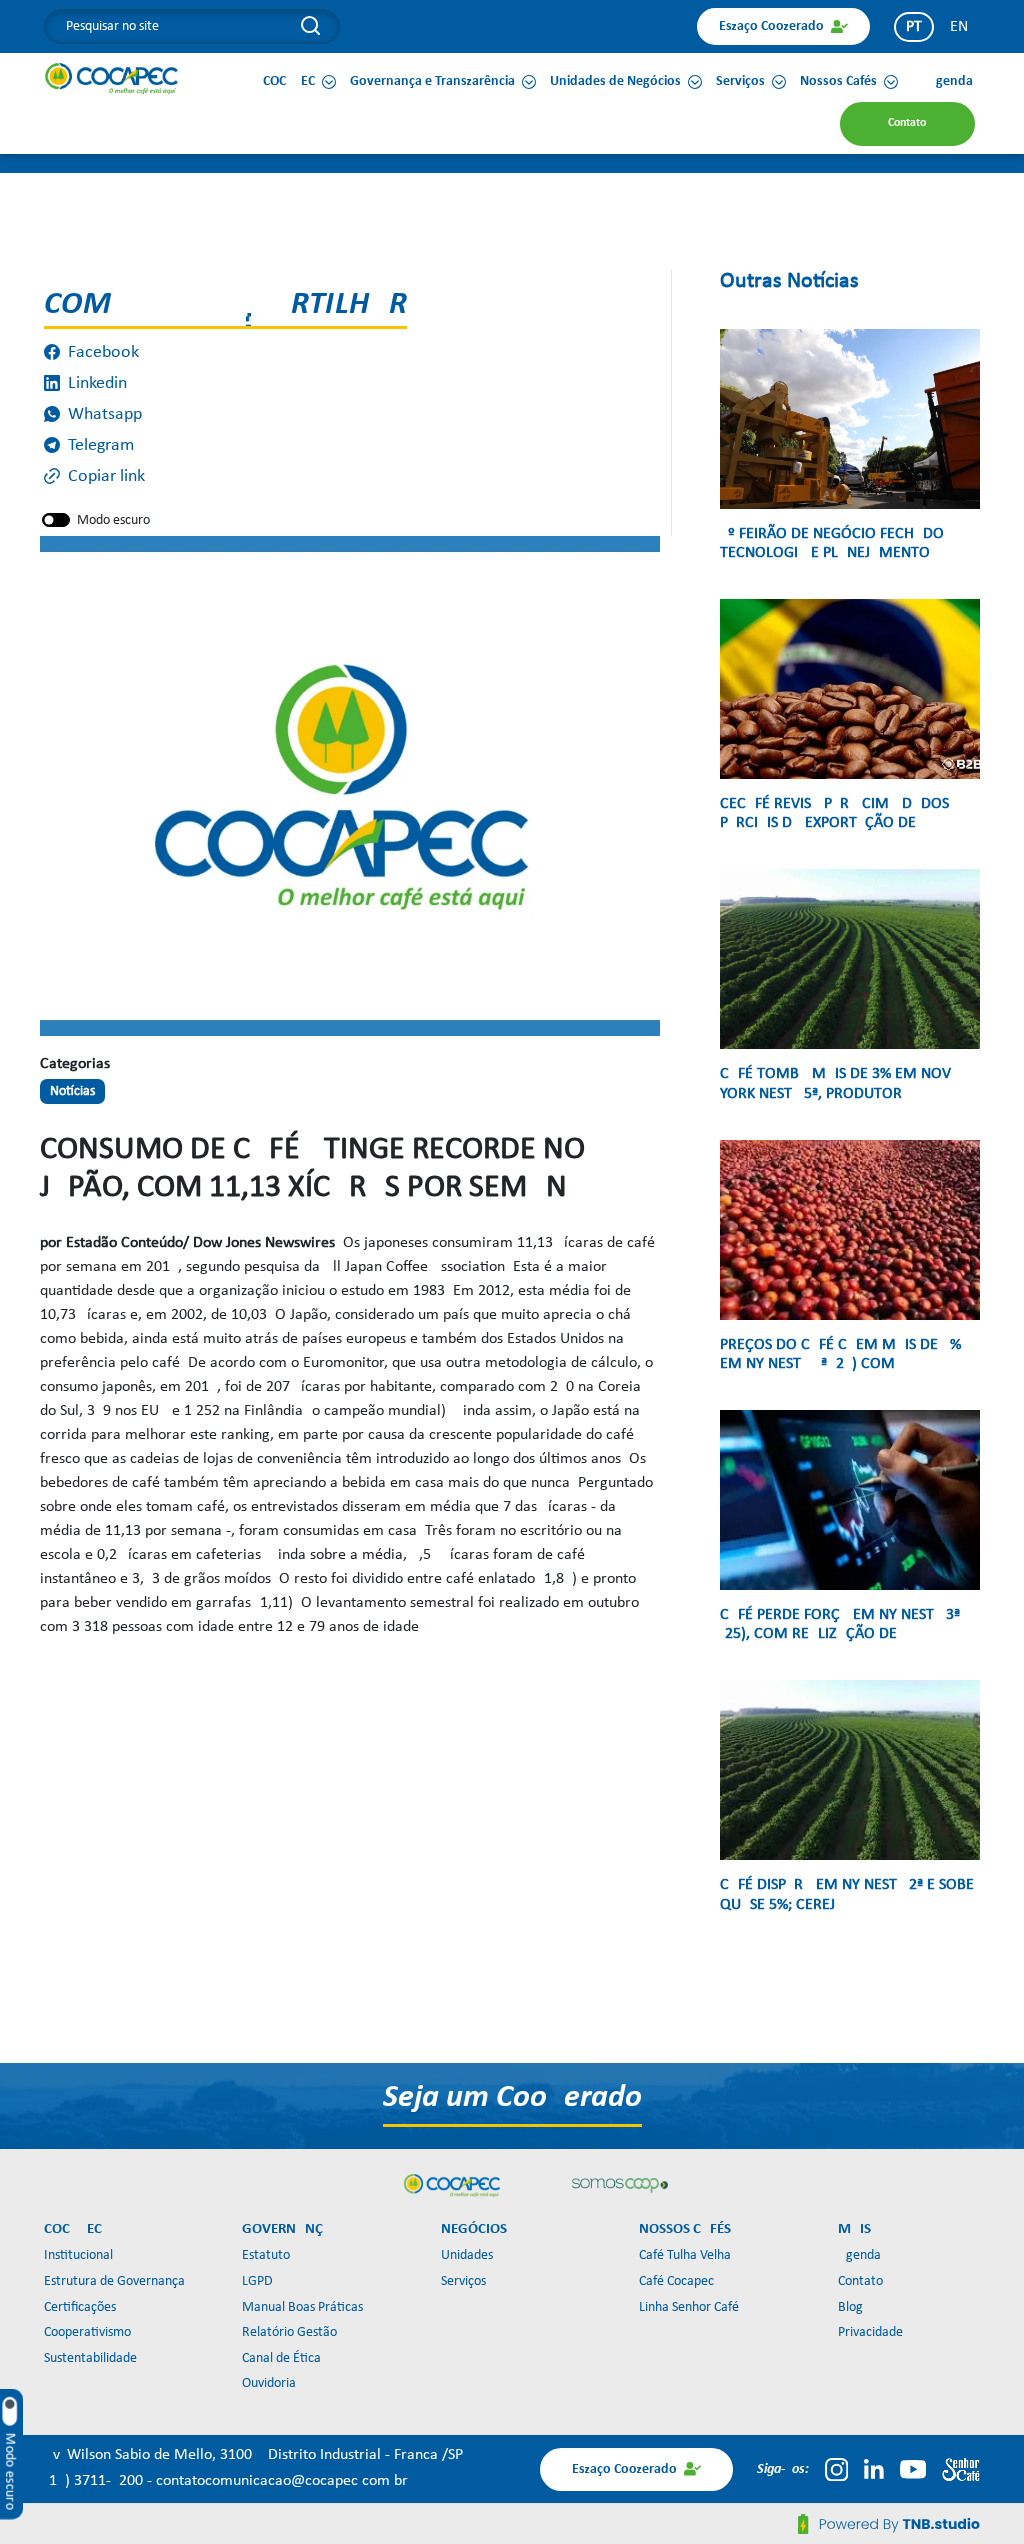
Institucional (78, 2255)
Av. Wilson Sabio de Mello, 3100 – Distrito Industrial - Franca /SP (253, 2455)
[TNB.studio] (889, 2524)
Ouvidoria (269, 2383)
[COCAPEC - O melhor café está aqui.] (112, 78)
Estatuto (266, 2255)
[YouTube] (913, 2469)
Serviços (463, 2281)
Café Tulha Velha (685, 2255)
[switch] (56, 520)
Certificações (80, 2307)
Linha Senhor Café (689, 2307)
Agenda (859, 2255)
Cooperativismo (87, 2332)
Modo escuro (113, 520)
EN (959, 27)
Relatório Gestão (289, 2332)
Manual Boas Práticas (302, 2307)
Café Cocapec (676, 2281)
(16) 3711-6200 (95, 2481)
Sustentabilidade (90, 2358)
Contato (860, 2281)
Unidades (467, 2255)
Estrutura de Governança (114, 2281)
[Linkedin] (874, 2469)
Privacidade (870, 2332)
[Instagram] (836, 2469)
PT (914, 27)
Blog (850, 2307)
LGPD (257, 2281)
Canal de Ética (281, 2358)
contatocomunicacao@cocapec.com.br (282, 2481)
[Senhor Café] (961, 2469)
